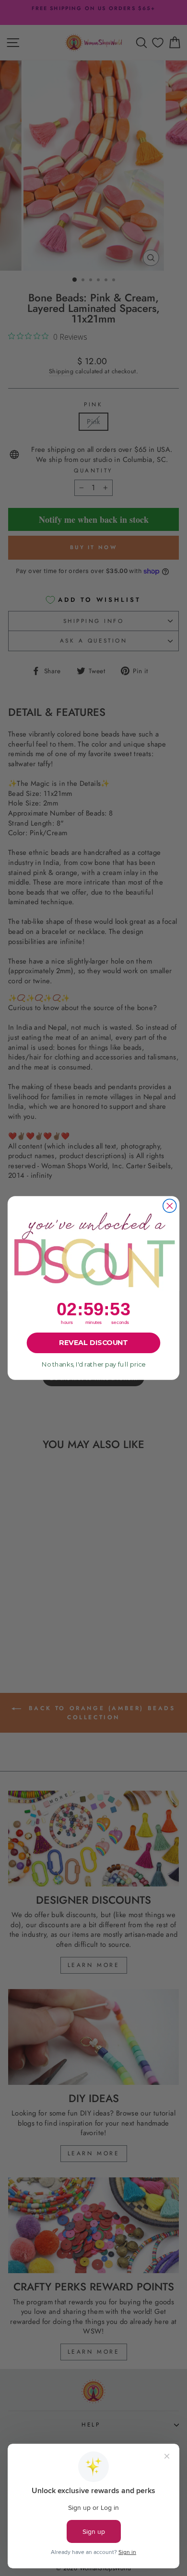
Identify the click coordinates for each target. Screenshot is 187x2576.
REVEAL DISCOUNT (93, 1343)
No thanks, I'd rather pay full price (93, 1364)
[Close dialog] (170, 1206)
